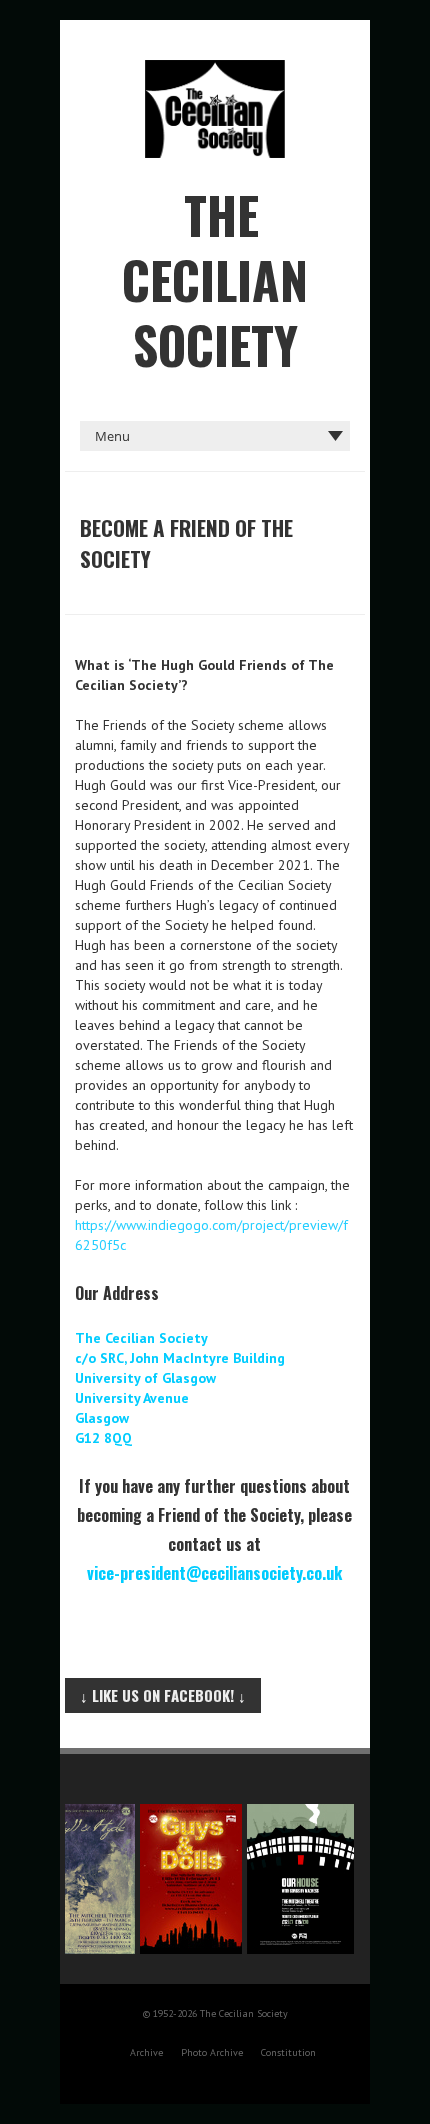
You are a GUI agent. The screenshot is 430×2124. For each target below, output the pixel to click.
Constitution (288, 2052)
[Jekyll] (76, 1814)
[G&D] (185, 1814)
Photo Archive (212, 2052)
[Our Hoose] (295, 1814)
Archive (146, 2052)
